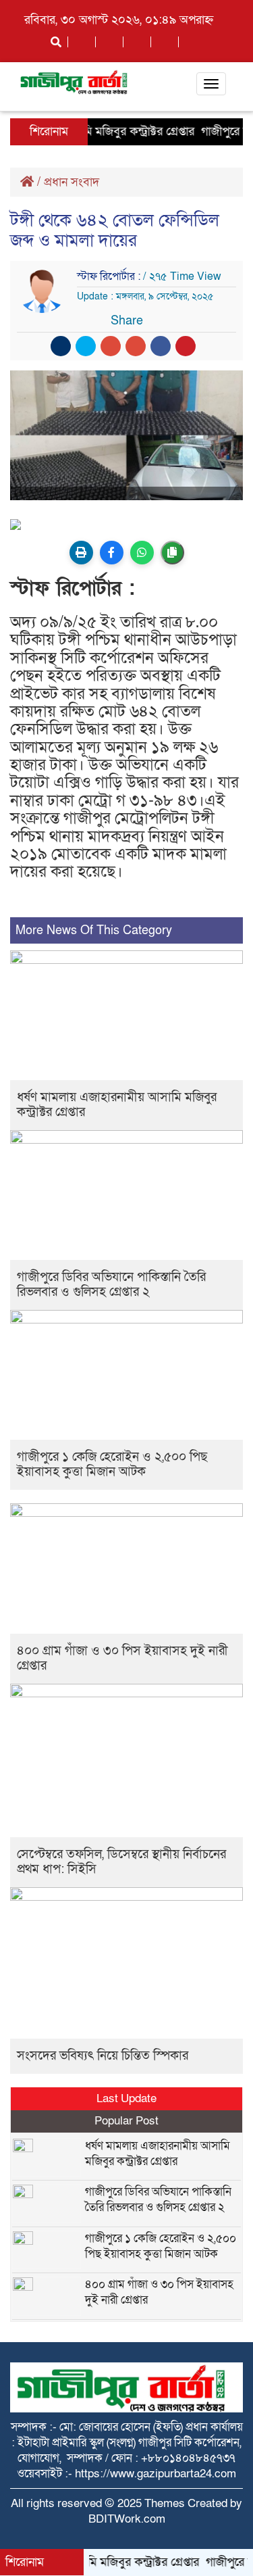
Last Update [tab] (126, 2098)
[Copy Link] (172, 553)
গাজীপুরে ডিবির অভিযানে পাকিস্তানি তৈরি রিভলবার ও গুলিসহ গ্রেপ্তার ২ (111, 1285)
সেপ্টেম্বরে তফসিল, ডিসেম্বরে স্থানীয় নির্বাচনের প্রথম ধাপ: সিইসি (121, 1862)
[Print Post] (81, 553)
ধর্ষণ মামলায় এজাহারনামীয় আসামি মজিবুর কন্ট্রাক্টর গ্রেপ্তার (117, 1105)
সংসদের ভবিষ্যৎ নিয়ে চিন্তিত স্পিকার (103, 2056)
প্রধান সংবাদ (72, 182)
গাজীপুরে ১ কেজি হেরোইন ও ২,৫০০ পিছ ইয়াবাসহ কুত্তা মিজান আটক (112, 1464)
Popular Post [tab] (126, 2121)
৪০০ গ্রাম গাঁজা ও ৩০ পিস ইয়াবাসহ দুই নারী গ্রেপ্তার (122, 1658)
